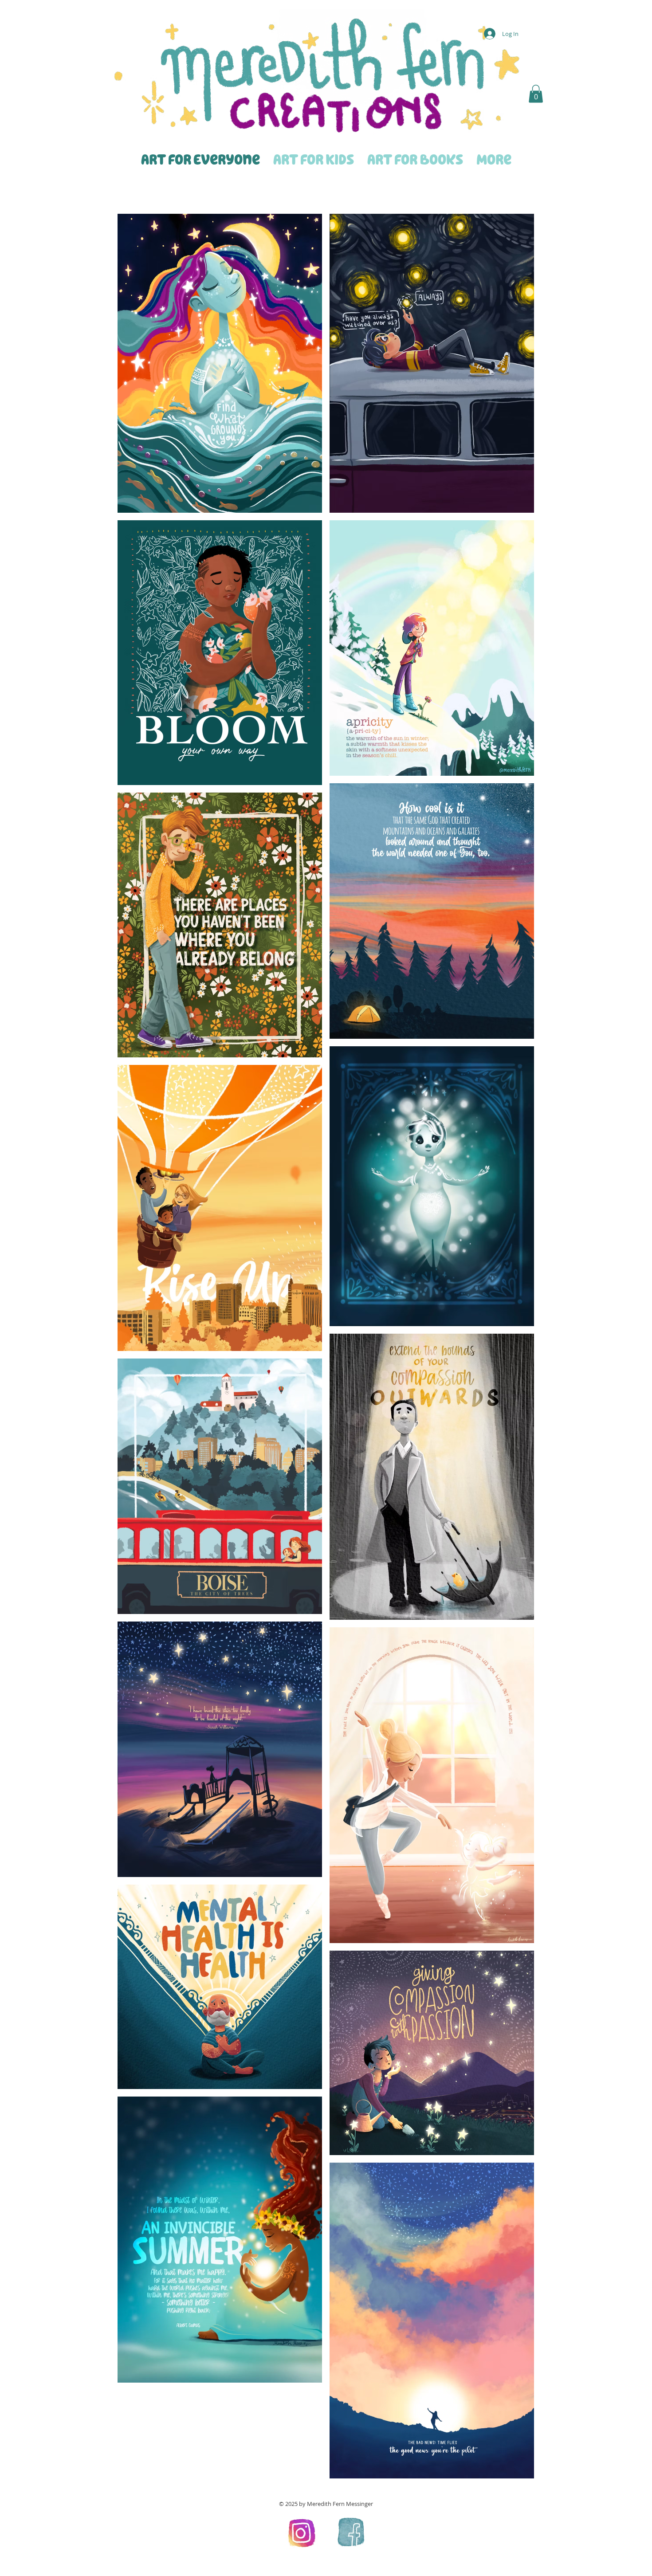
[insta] (302, 2532)
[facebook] (350, 2532)
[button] (536, 94)
